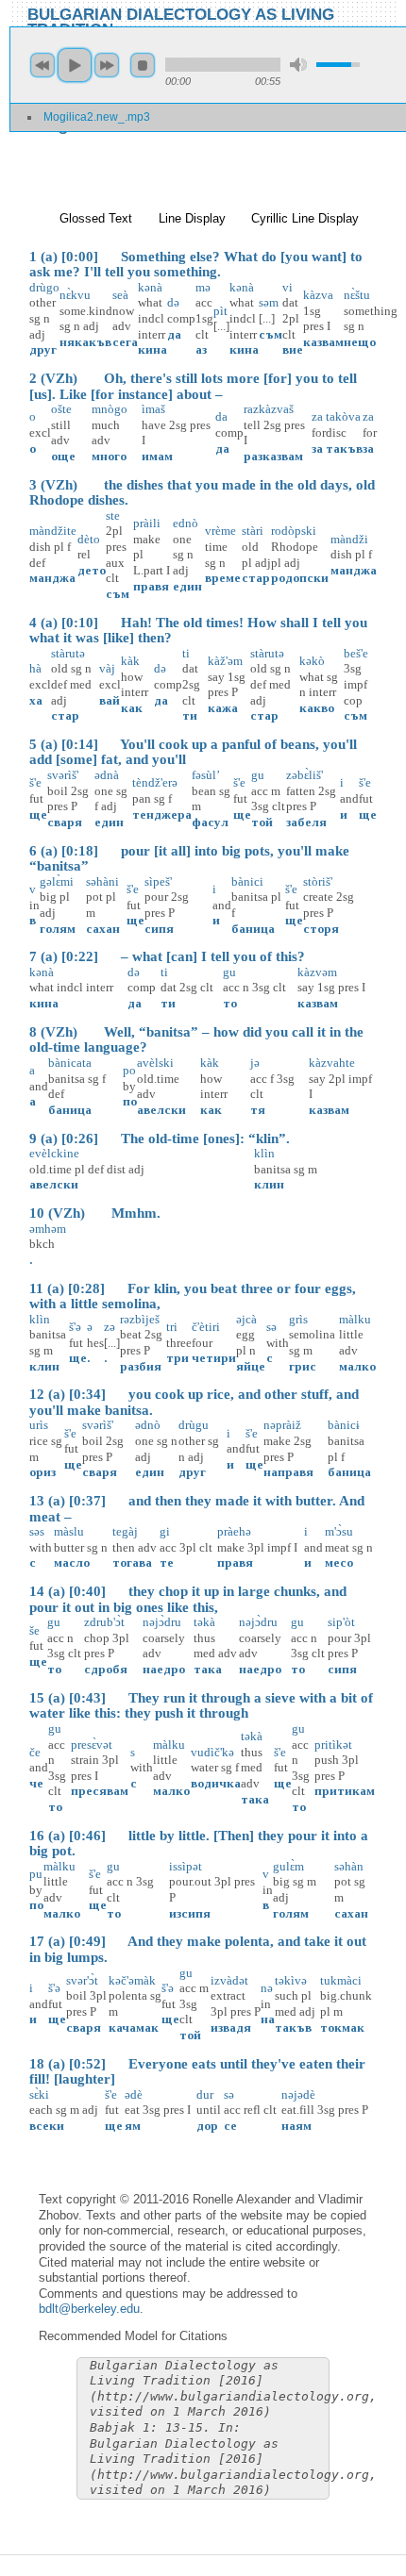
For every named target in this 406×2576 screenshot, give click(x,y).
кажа (223, 708)
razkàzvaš (269, 409)
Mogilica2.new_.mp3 (97, 117)
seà (120, 295)
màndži (349, 539)
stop (143, 65)
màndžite (53, 531)
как (132, 708)
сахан (103, 929)
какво (317, 708)
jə (255, 1063)
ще (38, 814)
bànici (247, 881)
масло (72, 1562)
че (36, 1783)
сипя (159, 929)
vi (288, 287)
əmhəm (48, 1229)
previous (42, 65)
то (230, 1003)
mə (203, 287)
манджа (52, 578)
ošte (61, 409)
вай (110, 700)
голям (58, 929)
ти (190, 715)
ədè (134, 2094)
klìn (264, 1153)
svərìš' (63, 775)
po (129, 1070)
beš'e (356, 653)
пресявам (100, 1791)
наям (296, 2126)
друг (43, 349)
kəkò (312, 661)
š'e (35, 782)
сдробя (106, 1669)
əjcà (246, 1319)
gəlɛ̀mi (57, 881)
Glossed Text (96, 218)
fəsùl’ (206, 775)
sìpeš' (158, 881)
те (167, 1562)
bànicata (70, 1063)
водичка (216, 1783)
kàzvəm (317, 972)
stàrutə (68, 653)
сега (125, 342)
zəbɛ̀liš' (304, 775)
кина (152, 349)
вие (293, 349)
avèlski (155, 1063)
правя (151, 586)
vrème (220, 531)
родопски (300, 578)
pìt (220, 311)
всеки (47, 2126)
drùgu (194, 1425)
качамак (134, 2028)
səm (269, 302)
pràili (147, 523)
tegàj (125, 1531)
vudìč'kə (212, 1752)
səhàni (102, 881)
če (35, 1752)
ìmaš (153, 409)
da (221, 416)
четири (214, 1358)
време (223, 578)
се (230, 2126)
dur (205, 2094)
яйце (251, 1366)
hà (35, 668)
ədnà (107, 775)
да (174, 334)
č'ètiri (206, 1327)
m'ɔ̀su (339, 1531)
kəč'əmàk (132, 1980)
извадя (231, 2028)
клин (269, 1184)
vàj (107, 668)
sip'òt (341, 1622)
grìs (298, 1319)
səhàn (349, 1866)
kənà (42, 972)
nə (267, 1988)
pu (36, 1874)
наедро (164, 1669)
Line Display (192, 218)
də (173, 302)
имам (157, 456)
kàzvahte (332, 1063)
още (63, 456)
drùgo (44, 287)
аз (201, 349)
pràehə (234, 1531)
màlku (355, 1319)
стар (256, 578)
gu (258, 775)
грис (303, 1366)
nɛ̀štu (357, 295)
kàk (130, 661)
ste (113, 515)
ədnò (148, 1425)
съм (271, 334)
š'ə (75, 1327)
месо (339, 1562)
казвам (323, 342)
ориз (42, 1472)
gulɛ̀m (288, 1866)
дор (207, 2126)
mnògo (110, 409)
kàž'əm (225, 661)
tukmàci (341, 1980)
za (317, 416)
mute (298, 65)
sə (271, 1327)
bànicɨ (344, 1425)
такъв (344, 449)
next (107, 65)
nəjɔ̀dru (162, 1622)
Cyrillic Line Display (305, 218)
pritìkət (333, 1745)
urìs (39, 1425)
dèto (89, 539)
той (262, 822)
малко (357, 1366)
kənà (150, 287)
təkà (204, 1622)
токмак (342, 2028)
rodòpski (294, 531)
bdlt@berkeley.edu (89, 2309)
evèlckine (54, 1153)
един (187, 586)
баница (253, 929)
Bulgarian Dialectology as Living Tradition (181, 21)
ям (133, 2126)
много (109, 456)
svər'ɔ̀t (82, 1980)
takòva (343, 416)
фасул (210, 822)
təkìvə (291, 1980)
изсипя (190, 1913)
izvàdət (229, 1980)
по (130, 1101)
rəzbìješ (140, 1319)
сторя (321, 929)
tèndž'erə (155, 782)
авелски (161, 1110)
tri (172, 1327)
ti (186, 653)
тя (258, 1110)
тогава (132, 1562)
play (75, 65)
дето (92, 570)
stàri (253, 531)
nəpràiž (282, 1425)
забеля (306, 822)
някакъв (85, 342)
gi (165, 1531)
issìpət (186, 1866)
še (34, 1630)
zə (110, 1327)
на (268, 2019)
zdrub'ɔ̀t (104, 1622)
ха (36, 700)
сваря (65, 822)
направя (288, 1472)
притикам (345, 1791)
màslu (69, 1531)
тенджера (162, 814)
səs (37, 1531)
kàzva (318, 295)
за (317, 449)
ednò (186, 523)
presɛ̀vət (92, 1745)
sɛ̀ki (39, 2094)
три (178, 1358)
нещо (360, 342)
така (208, 1669)
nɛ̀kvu (75, 295)
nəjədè (298, 2094)
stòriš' (318, 881)
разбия (141, 1366)
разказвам (273, 456)
